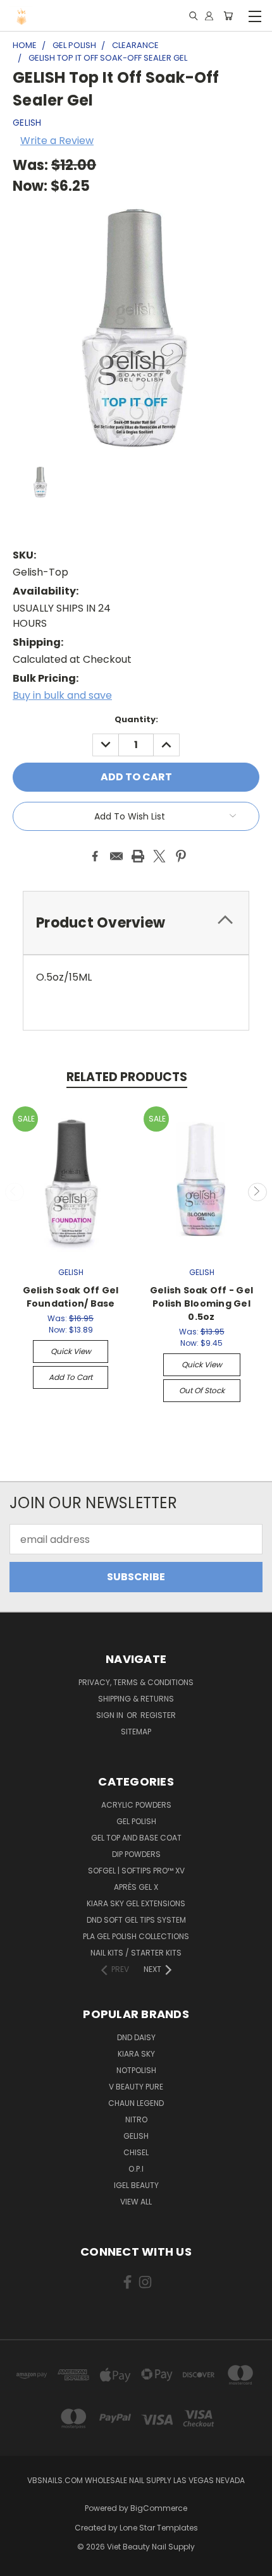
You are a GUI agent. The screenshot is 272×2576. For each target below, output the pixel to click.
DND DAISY (136, 2037)
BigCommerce (159, 2508)
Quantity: (136, 719)
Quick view (71, 1351)
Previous (15, 1192)
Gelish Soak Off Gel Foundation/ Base (71, 1297)
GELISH (136, 2136)
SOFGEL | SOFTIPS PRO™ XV (136, 1871)
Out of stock (202, 1390)
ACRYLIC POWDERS (136, 1805)
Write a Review (57, 141)
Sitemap (136, 1732)
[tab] (136, 923)
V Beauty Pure (136, 2087)
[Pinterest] (181, 856)
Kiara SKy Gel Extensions (136, 1903)
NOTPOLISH (136, 2070)
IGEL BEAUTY (136, 2185)
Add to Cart (71, 1377)
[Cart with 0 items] (228, 16)
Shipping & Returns (136, 1699)
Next (257, 1192)
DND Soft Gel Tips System (136, 1920)
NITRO (136, 2119)
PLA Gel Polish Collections (136, 1936)
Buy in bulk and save (62, 695)
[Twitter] (159, 856)
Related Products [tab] (127, 1077)
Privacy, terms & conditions (136, 1682)
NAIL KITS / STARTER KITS (136, 1953)
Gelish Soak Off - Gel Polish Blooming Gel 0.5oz (201, 1303)
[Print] (138, 856)
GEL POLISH (136, 1821)
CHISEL (136, 2152)
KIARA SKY (136, 2054)
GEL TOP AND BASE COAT (136, 1838)
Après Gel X (136, 1887)
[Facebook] (95, 856)
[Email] (116, 856)
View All (136, 2202)
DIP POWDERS (136, 1854)
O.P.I (136, 2169)
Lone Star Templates (159, 2528)
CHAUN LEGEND (136, 2103)
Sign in (111, 1715)
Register (158, 1715)
